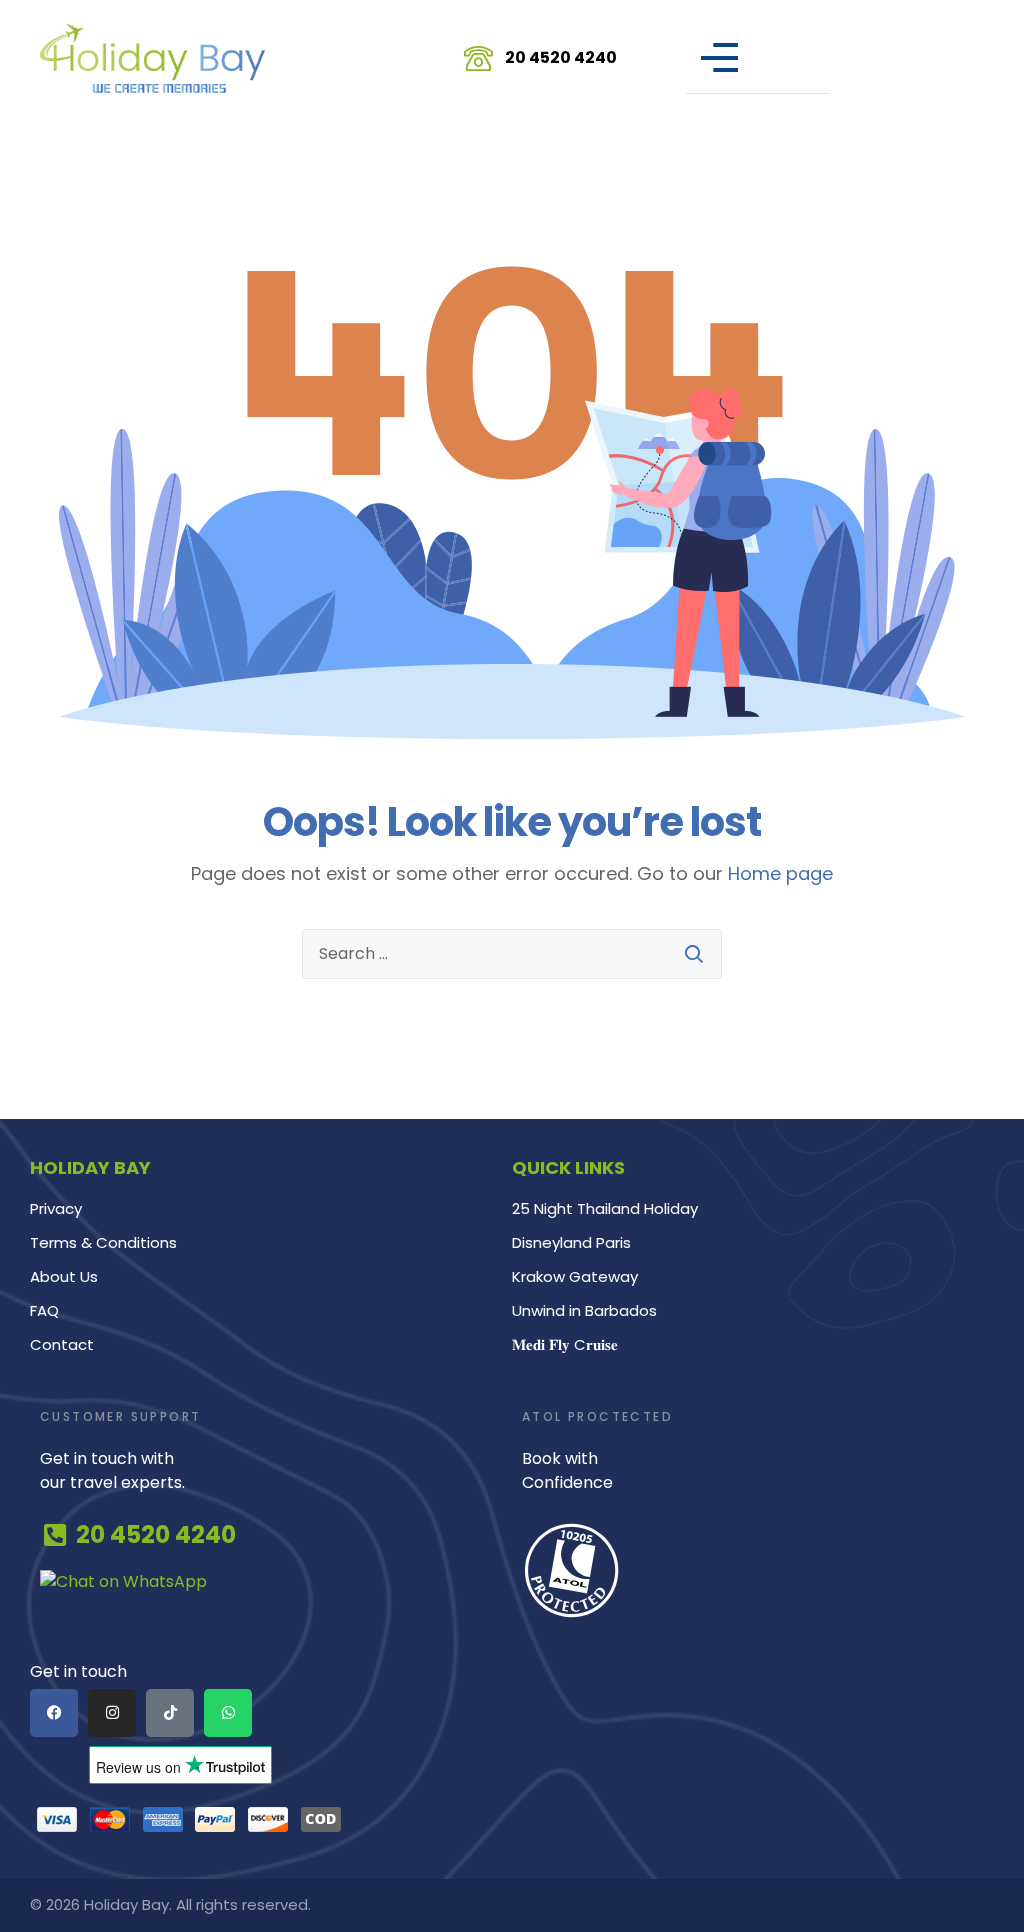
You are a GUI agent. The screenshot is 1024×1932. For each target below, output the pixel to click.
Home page (780, 873)
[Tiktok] (170, 1713)
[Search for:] (512, 954)
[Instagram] (112, 1713)
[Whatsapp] (228, 1713)
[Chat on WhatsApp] (271, 1582)
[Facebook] (54, 1713)
